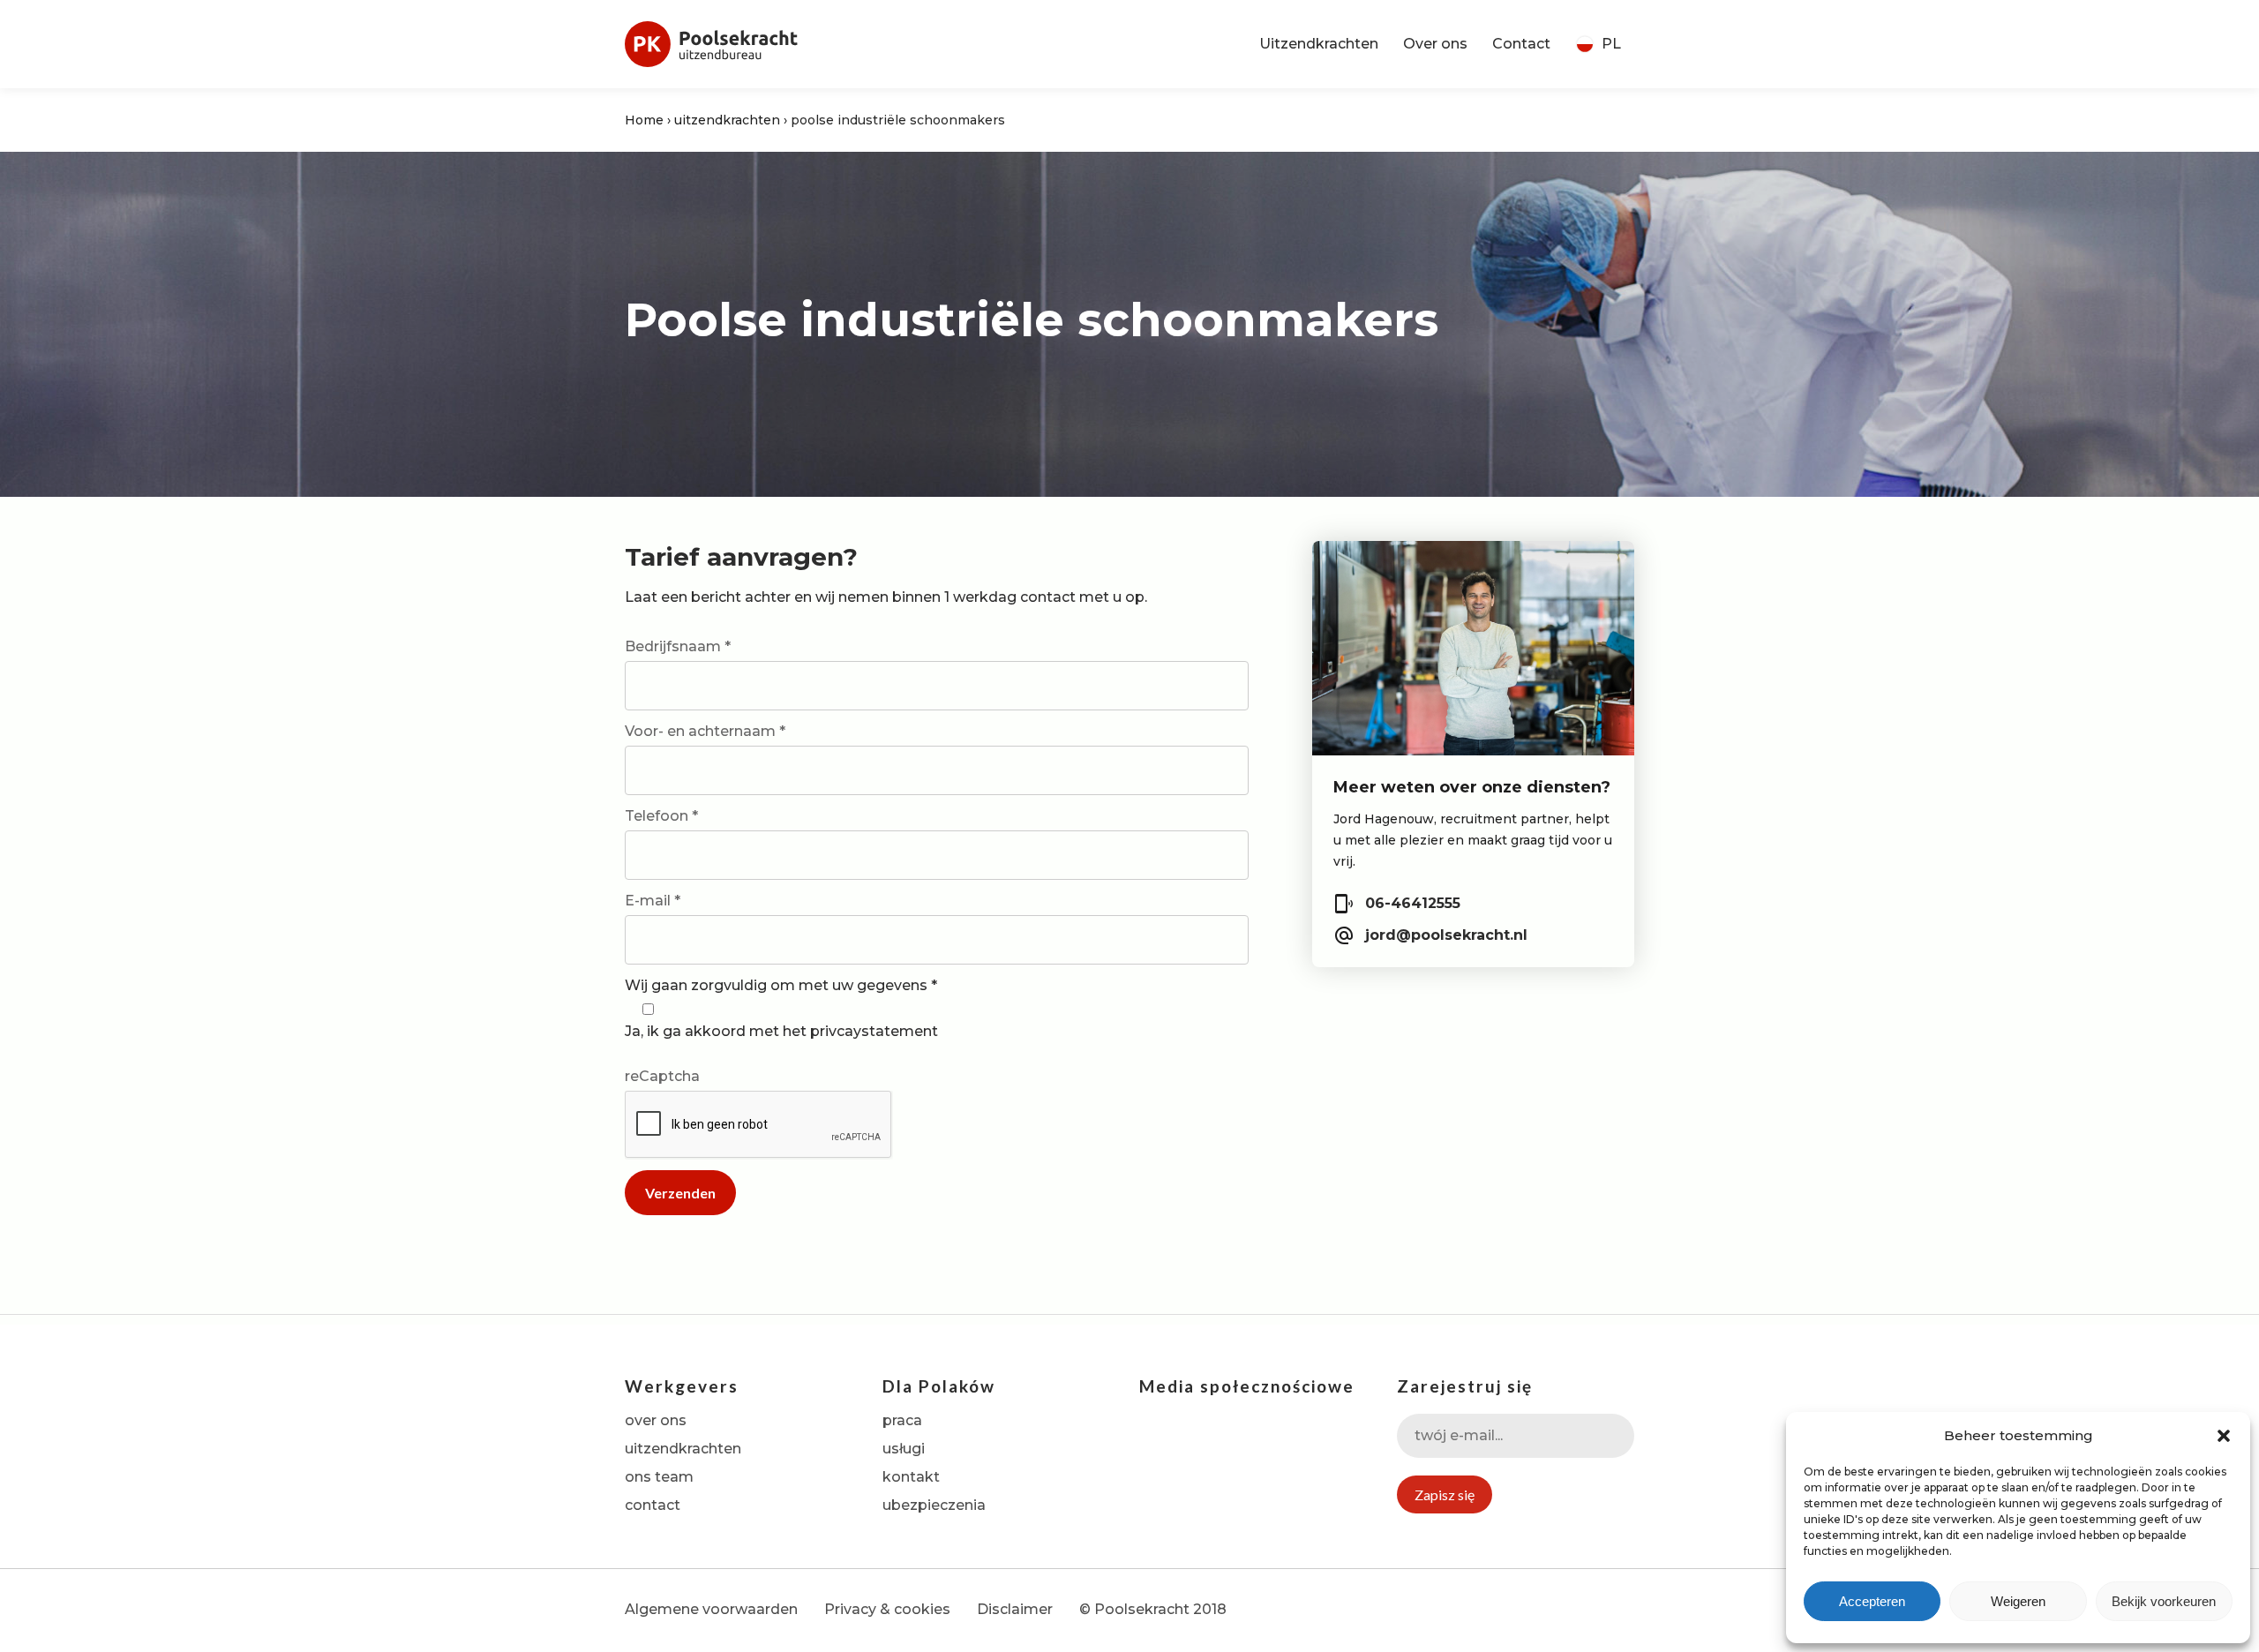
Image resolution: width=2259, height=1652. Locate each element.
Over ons (1435, 44)
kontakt (911, 1477)
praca (902, 1420)
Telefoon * (661, 816)
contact (653, 1505)
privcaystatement (874, 1031)
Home (644, 120)
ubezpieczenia (934, 1505)
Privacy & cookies (887, 1609)
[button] (2224, 1436)
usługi (904, 1449)
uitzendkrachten (727, 120)
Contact (1521, 44)
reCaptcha (662, 1076)
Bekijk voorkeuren (2164, 1601)
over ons (656, 1420)
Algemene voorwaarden (711, 1609)
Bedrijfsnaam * (678, 646)
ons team (659, 1477)
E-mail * (653, 901)
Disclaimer (1015, 1609)
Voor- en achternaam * (705, 731)
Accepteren (1872, 1601)
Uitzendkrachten (1319, 44)
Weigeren (2018, 1601)
